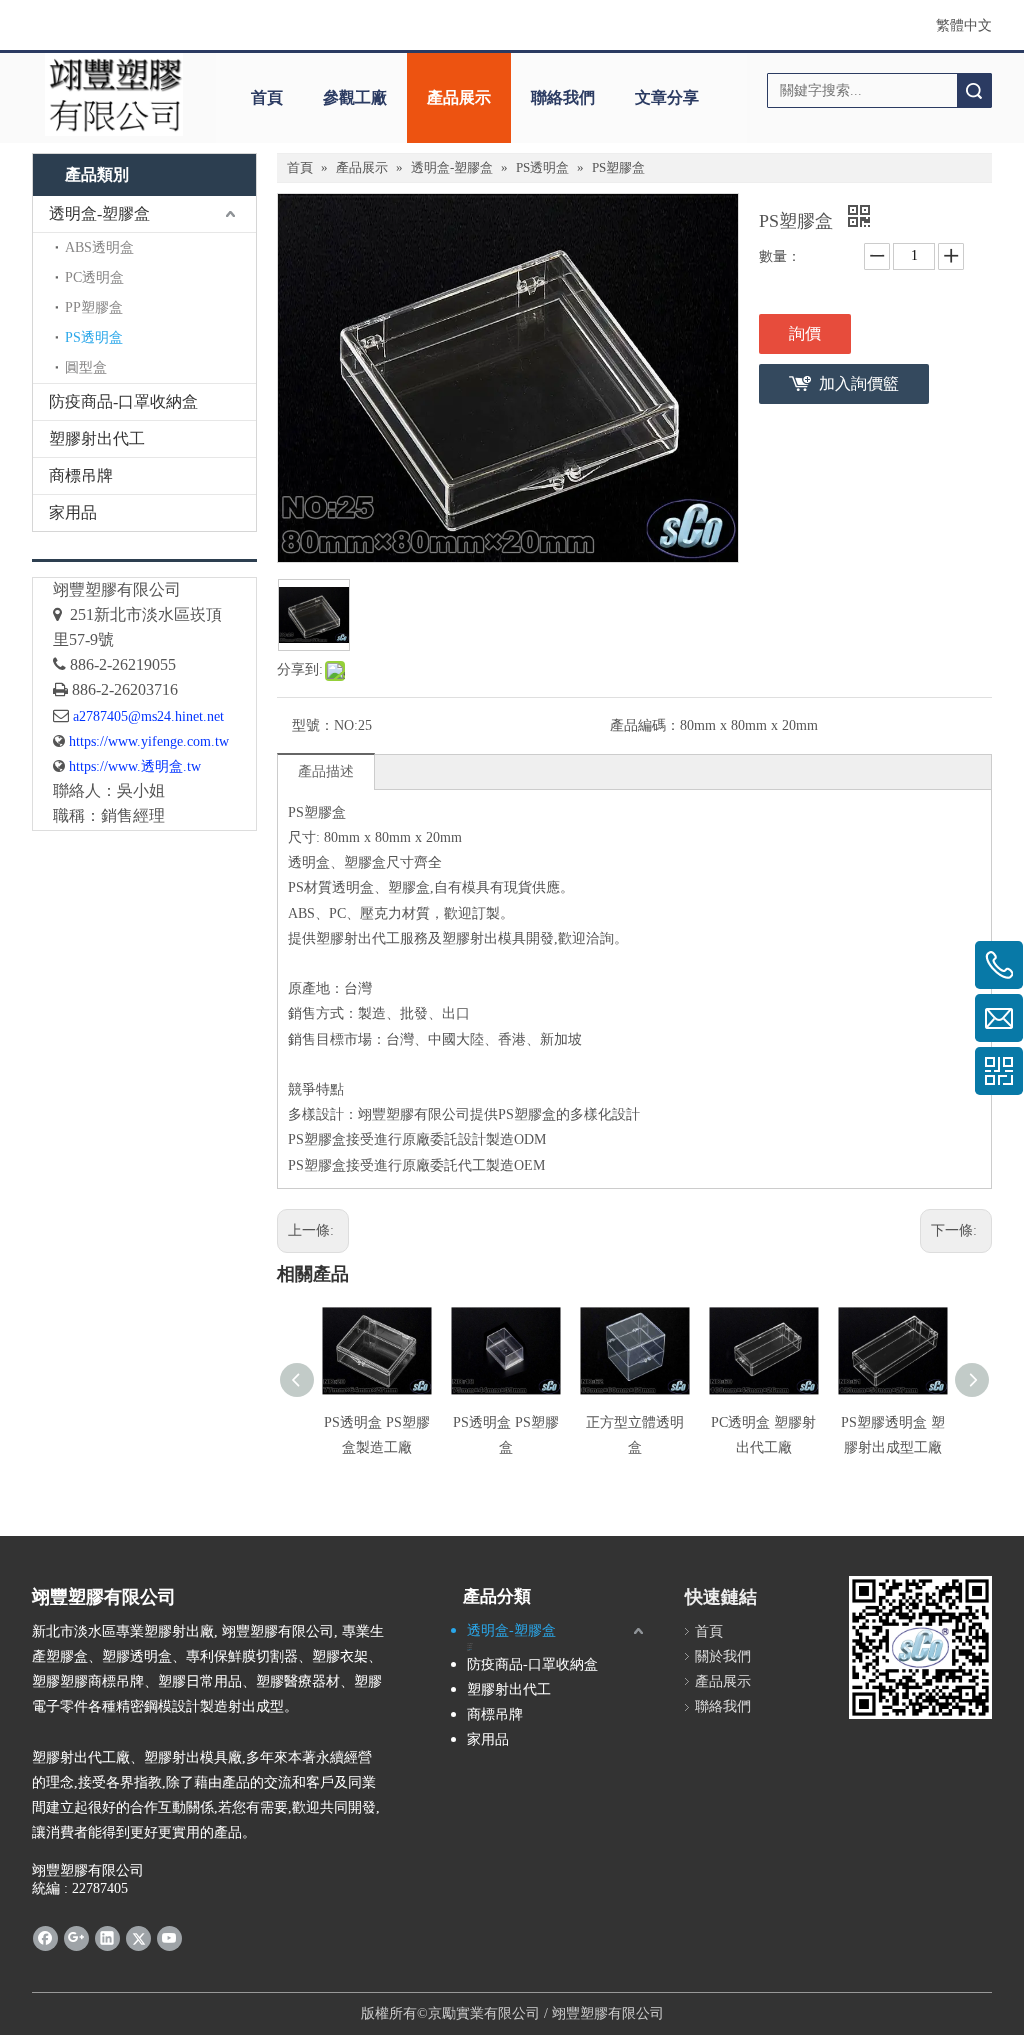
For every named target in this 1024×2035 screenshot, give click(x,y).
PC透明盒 (94, 277)
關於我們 (723, 1656)
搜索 (974, 90)
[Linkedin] (107, 1938)
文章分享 (667, 97)
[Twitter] (138, 1938)
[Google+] (76, 1938)
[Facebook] (45, 1938)
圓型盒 (86, 367)
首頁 (267, 97)
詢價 (805, 333)
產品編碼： (645, 725)
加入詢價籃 (859, 383)
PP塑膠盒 (94, 307)
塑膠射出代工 (97, 438)
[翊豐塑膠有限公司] (114, 94)
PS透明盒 (94, 337)
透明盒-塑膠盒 (99, 213)
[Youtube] (169, 1938)
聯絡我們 (563, 97)
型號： (313, 725)
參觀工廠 (355, 97)
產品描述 (326, 771)
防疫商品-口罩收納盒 (123, 401)
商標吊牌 (81, 475)
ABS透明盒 (99, 247)
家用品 (73, 512)
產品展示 (459, 97)
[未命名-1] (144, 560)
